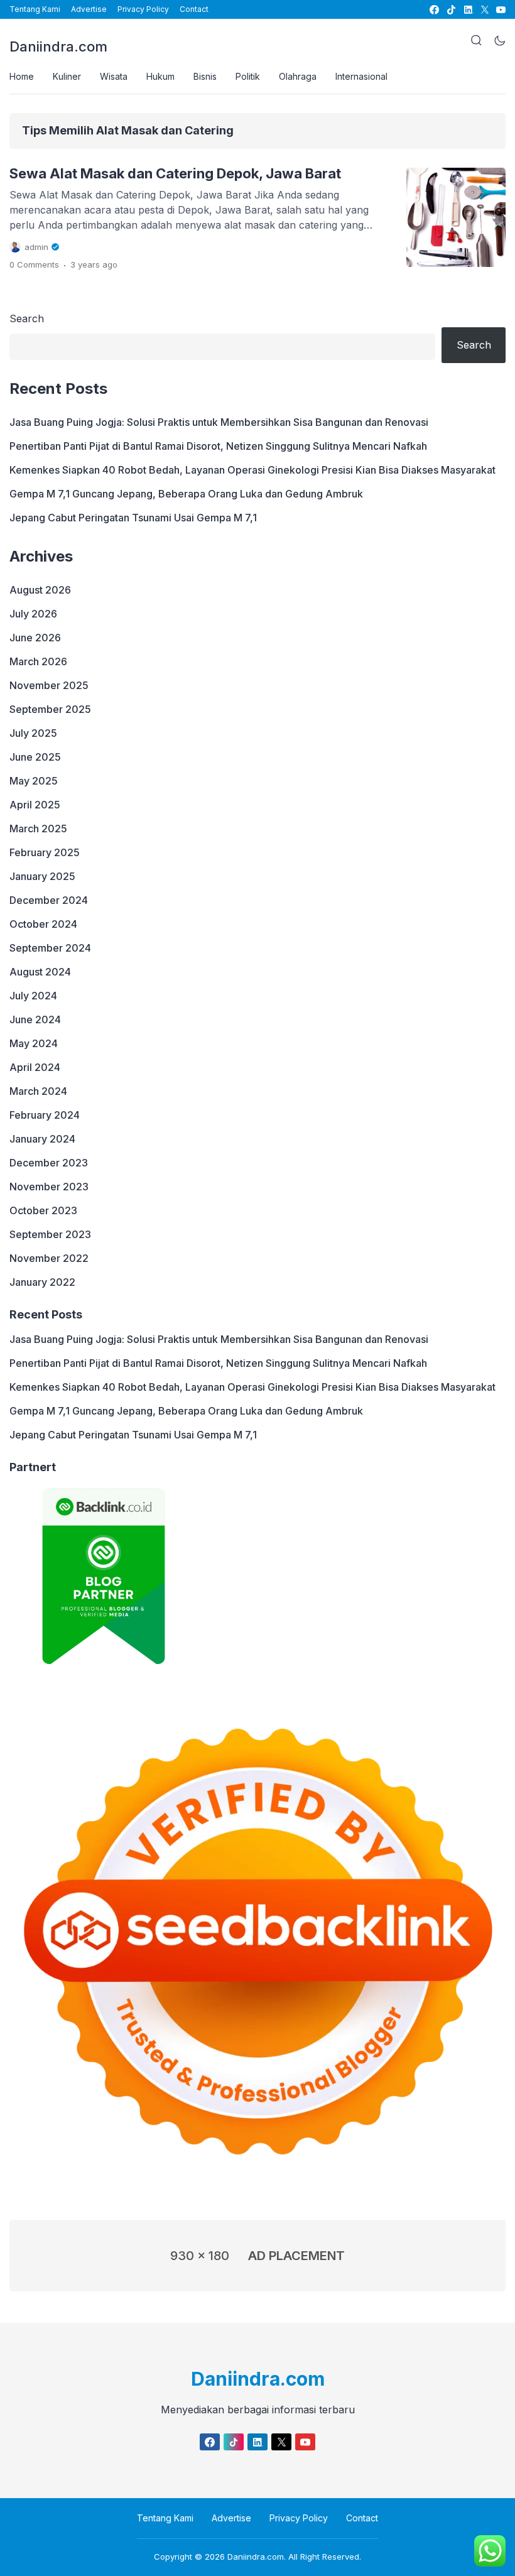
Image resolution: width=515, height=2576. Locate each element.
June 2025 (35, 757)
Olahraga (298, 76)
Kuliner (67, 76)
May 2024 (34, 1043)
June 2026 (35, 638)
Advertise (89, 9)
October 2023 (43, 1210)
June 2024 (35, 1019)
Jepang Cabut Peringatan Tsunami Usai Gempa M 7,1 (133, 518)
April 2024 (35, 1067)
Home (22, 76)
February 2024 (45, 1115)
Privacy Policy (143, 9)
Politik (248, 76)
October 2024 (43, 924)
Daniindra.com (58, 46)
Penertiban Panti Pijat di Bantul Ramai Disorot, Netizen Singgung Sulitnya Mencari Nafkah (218, 446)
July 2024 (33, 996)
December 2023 (49, 1163)
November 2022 (49, 1258)
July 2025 (33, 733)
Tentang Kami (35, 9)
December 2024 (49, 900)
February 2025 (45, 852)
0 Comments (34, 264)
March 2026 (38, 661)
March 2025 (38, 829)
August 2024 (40, 972)
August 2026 (40, 590)
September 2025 (50, 709)
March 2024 (38, 1091)
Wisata (114, 76)
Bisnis (205, 76)
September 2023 (50, 1234)
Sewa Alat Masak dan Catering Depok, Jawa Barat (175, 173)
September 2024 (50, 948)
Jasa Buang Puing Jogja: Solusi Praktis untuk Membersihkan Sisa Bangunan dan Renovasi (219, 422)
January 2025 (42, 876)
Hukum (160, 76)
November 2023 (49, 1187)
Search (27, 318)
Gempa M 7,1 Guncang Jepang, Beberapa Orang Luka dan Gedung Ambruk (186, 494)
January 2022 (42, 1282)
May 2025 (34, 781)
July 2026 (33, 614)
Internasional (361, 76)
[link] (434, 10)
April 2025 (35, 805)
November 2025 (49, 685)
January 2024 (42, 1139)
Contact (194, 9)
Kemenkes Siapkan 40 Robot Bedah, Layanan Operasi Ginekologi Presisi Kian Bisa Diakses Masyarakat (252, 470)
